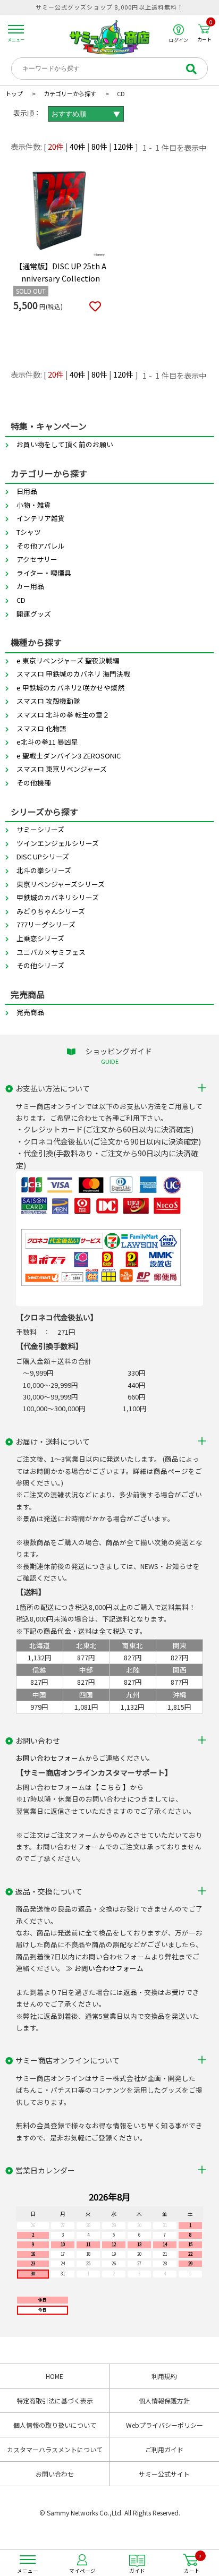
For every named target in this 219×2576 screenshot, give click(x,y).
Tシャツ (29, 532)
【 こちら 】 (111, 1787)
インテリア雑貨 (41, 518)
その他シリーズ (40, 965)
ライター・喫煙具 (44, 573)
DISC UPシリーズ (43, 856)
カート (205, 33)
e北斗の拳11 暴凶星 (47, 742)
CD (21, 600)
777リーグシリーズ (46, 924)
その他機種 (34, 783)
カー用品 (30, 586)
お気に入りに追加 (95, 307)
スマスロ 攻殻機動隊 (48, 701)
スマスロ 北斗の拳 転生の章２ (63, 715)
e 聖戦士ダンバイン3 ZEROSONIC (69, 756)
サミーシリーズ (40, 829)
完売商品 (30, 1012)
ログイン (179, 40)
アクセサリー (37, 559)
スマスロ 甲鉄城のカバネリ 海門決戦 (73, 674)
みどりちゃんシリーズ (51, 911)
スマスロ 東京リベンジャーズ (62, 769)
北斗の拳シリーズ (44, 870)
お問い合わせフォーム (50, 1758)
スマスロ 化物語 (41, 728)
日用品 (27, 491)
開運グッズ (34, 614)
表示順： (27, 113)
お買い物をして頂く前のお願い (65, 444)
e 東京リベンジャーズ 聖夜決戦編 (68, 660)
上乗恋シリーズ (40, 938)
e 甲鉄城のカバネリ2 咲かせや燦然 (70, 688)
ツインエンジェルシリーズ (58, 843)
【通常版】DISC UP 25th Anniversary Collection (61, 272)
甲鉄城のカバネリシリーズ (58, 897)
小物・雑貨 (34, 505)
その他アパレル (41, 546)
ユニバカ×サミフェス (51, 952)
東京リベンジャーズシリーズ (61, 884)
